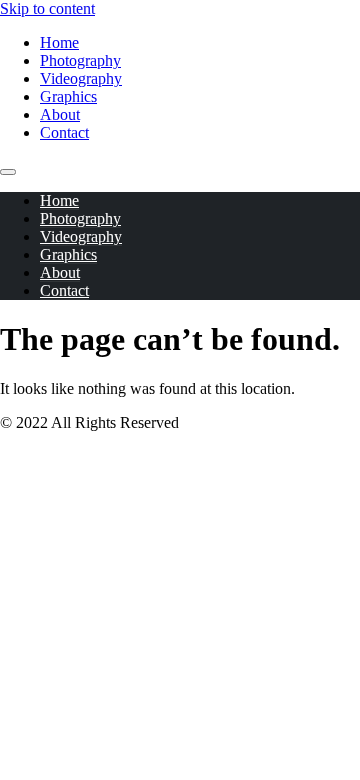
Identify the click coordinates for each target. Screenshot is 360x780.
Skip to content (47, 8)
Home (59, 42)
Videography (81, 78)
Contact (64, 132)
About (60, 114)
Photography (80, 60)
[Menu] (8, 172)
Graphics (68, 96)
